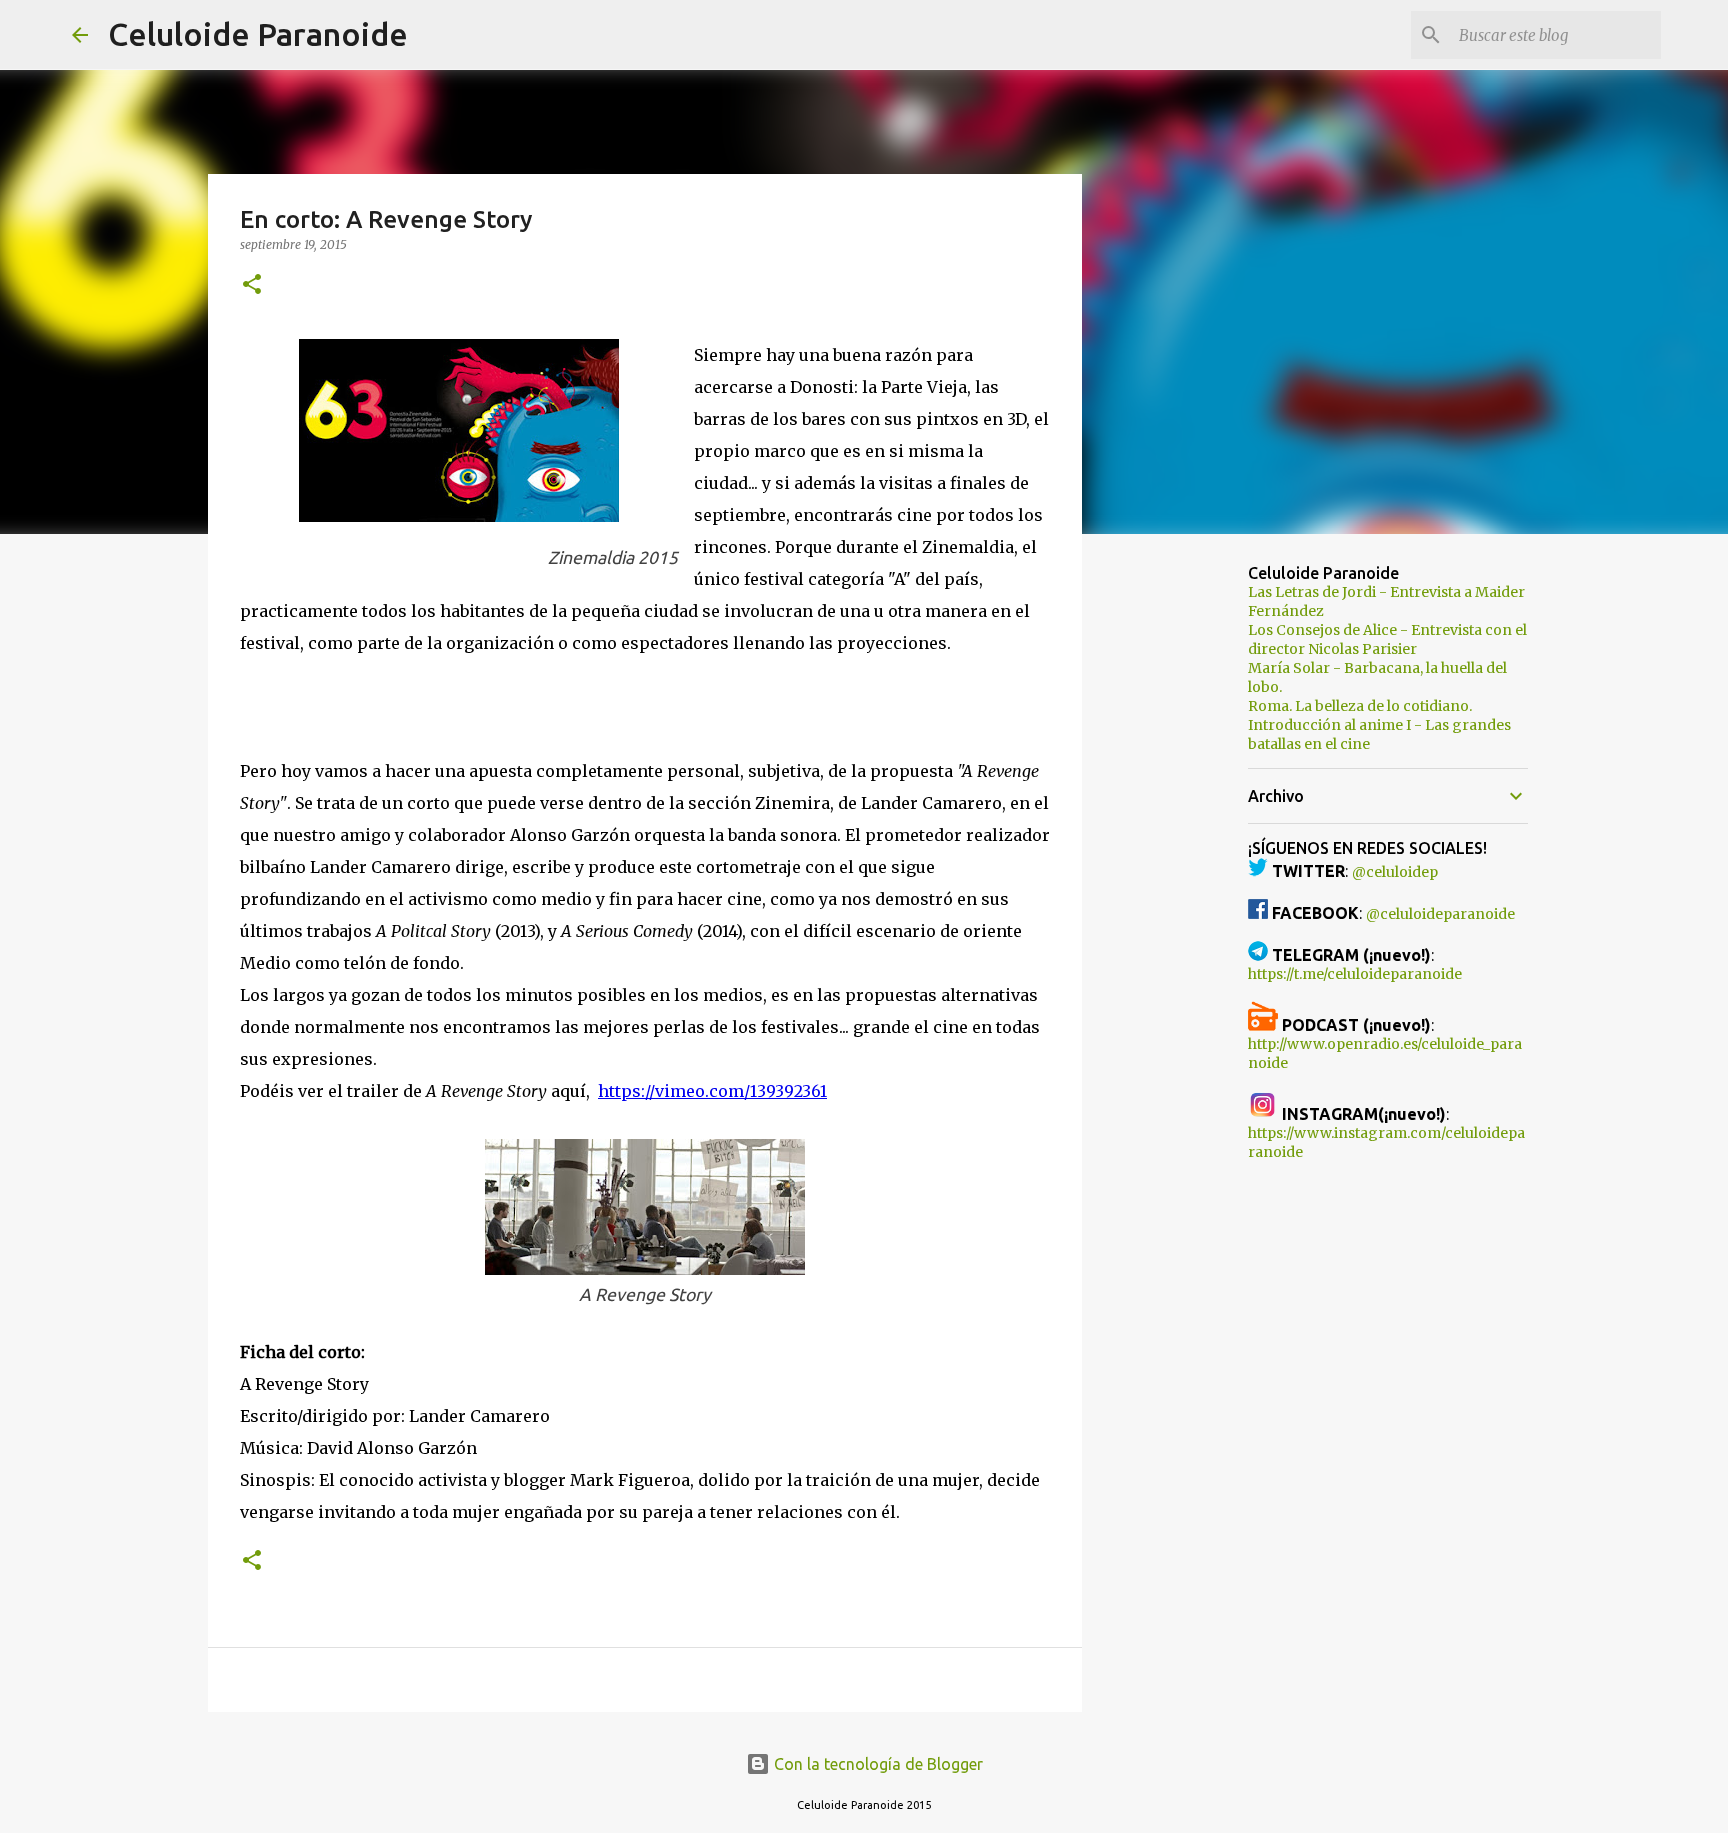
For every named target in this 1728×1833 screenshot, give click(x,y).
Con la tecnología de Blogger (876, 1764)
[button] (252, 285)
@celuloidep (1395, 872)
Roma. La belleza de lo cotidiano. (1360, 706)
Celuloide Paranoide (258, 34)
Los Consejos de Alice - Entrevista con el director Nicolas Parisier (1387, 639)
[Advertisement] (1184, 864)
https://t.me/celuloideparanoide (1355, 974)
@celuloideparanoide (1440, 914)
